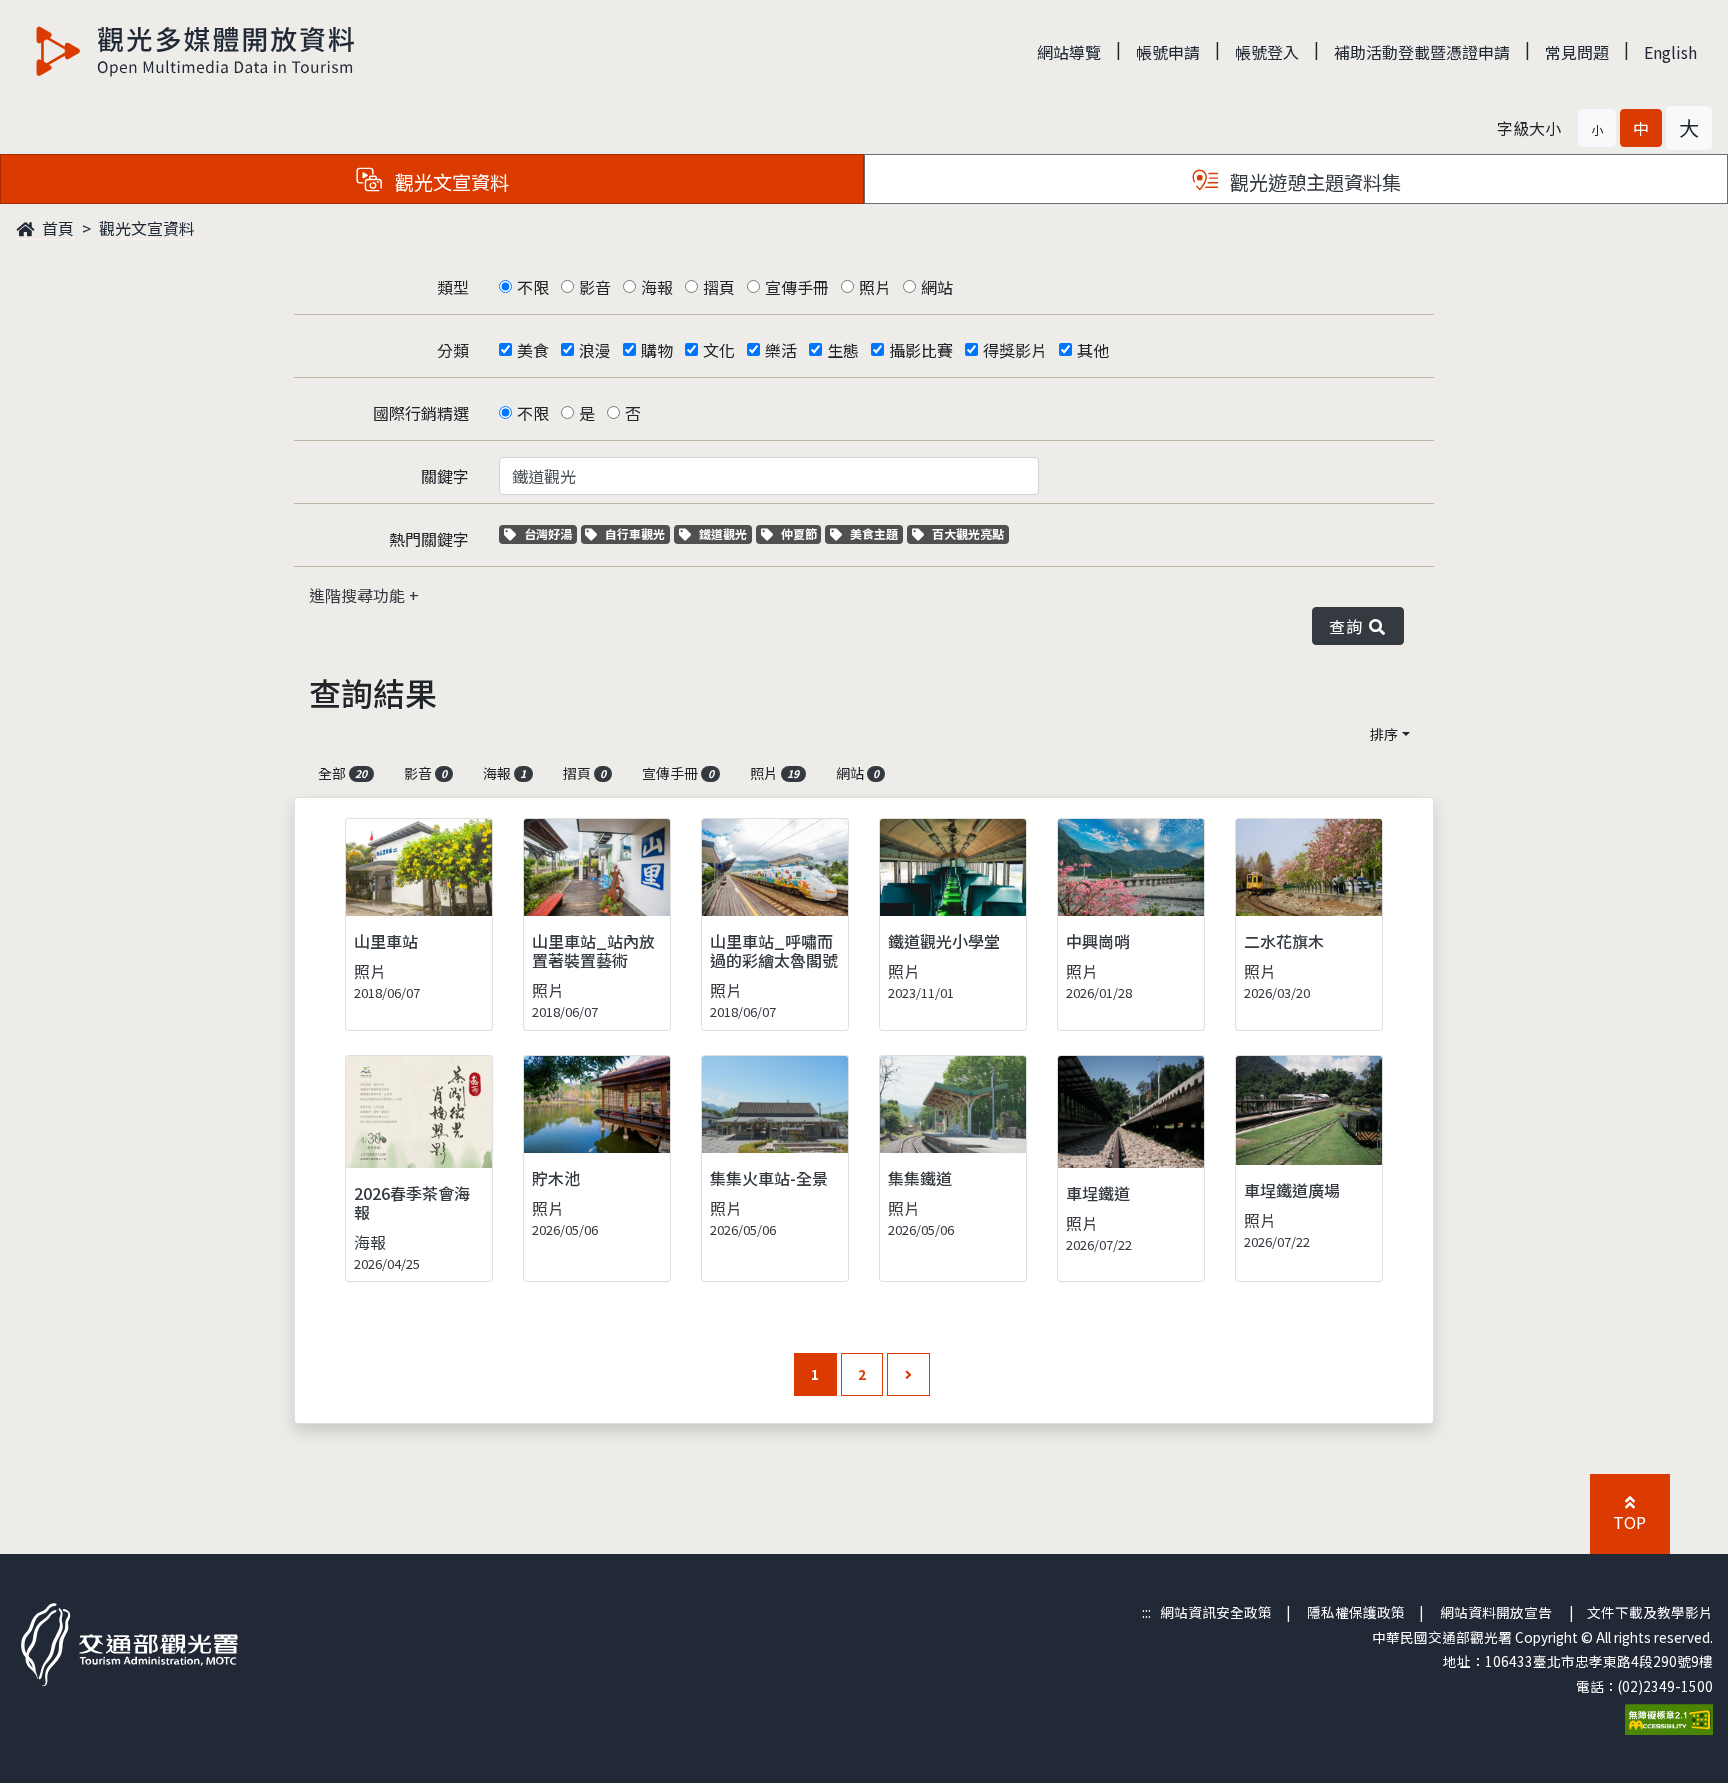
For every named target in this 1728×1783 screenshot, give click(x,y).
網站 (937, 287)
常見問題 (1577, 52)
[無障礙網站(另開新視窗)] (1669, 1717)
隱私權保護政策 (1356, 1612)
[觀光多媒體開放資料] (196, 51)
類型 (453, 287)
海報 (657, 287)
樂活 (781, 350)
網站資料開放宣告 (1496, 1612)
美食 (533, 350)
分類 (453, 350)
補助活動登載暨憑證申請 (1422, 52)
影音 (595, 287)
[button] (1597, 128)
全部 (342, 773)
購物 (657, 350)
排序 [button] (1384, 734)
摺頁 (719, 287)
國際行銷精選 (421, 413)
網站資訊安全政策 (1216, 1612)
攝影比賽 (921, 350)
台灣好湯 (550, 533)
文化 (719, 350)
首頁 (56, 228)
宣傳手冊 (797, 287)
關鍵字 (445, 476)
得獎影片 (1015, 350)
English (1670, 52)
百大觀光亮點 (967, 533)
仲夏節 (801, 533)
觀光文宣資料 (147, 228)
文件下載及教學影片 (1650, 1612)
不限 (533, 287)
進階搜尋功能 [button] (359, 595)
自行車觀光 (634, 533)
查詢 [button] (1349, 626)
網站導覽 (1069, 52)
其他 (1093, 350)
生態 (843, 350)
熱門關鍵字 (429, 539)
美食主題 (876, 533)
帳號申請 (1168, 52)
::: (1146, 1612)
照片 (875, 287)
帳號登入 (1267, 52)
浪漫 (595, 350)
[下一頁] (908, 1374)
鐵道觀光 (725, 533)
